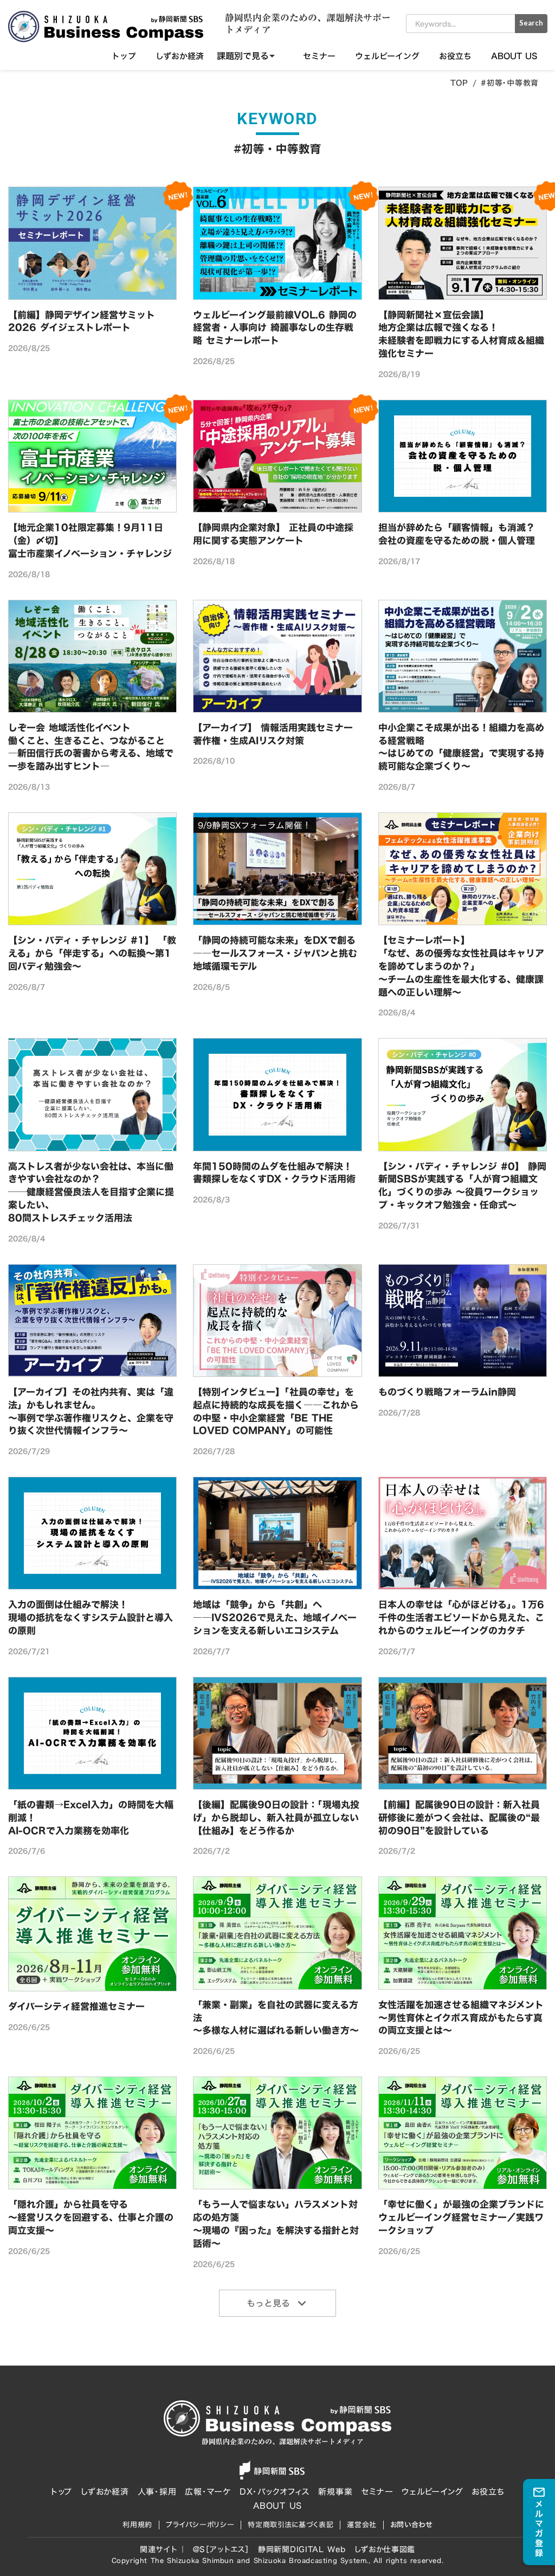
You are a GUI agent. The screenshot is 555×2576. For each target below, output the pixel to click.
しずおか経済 (180, 56)
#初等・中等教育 (510, 83)
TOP (459, 83)
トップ (124, 56)
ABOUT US (514, 56)
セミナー (319, 56)
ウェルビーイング (387, 56)
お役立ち (455, 56)
